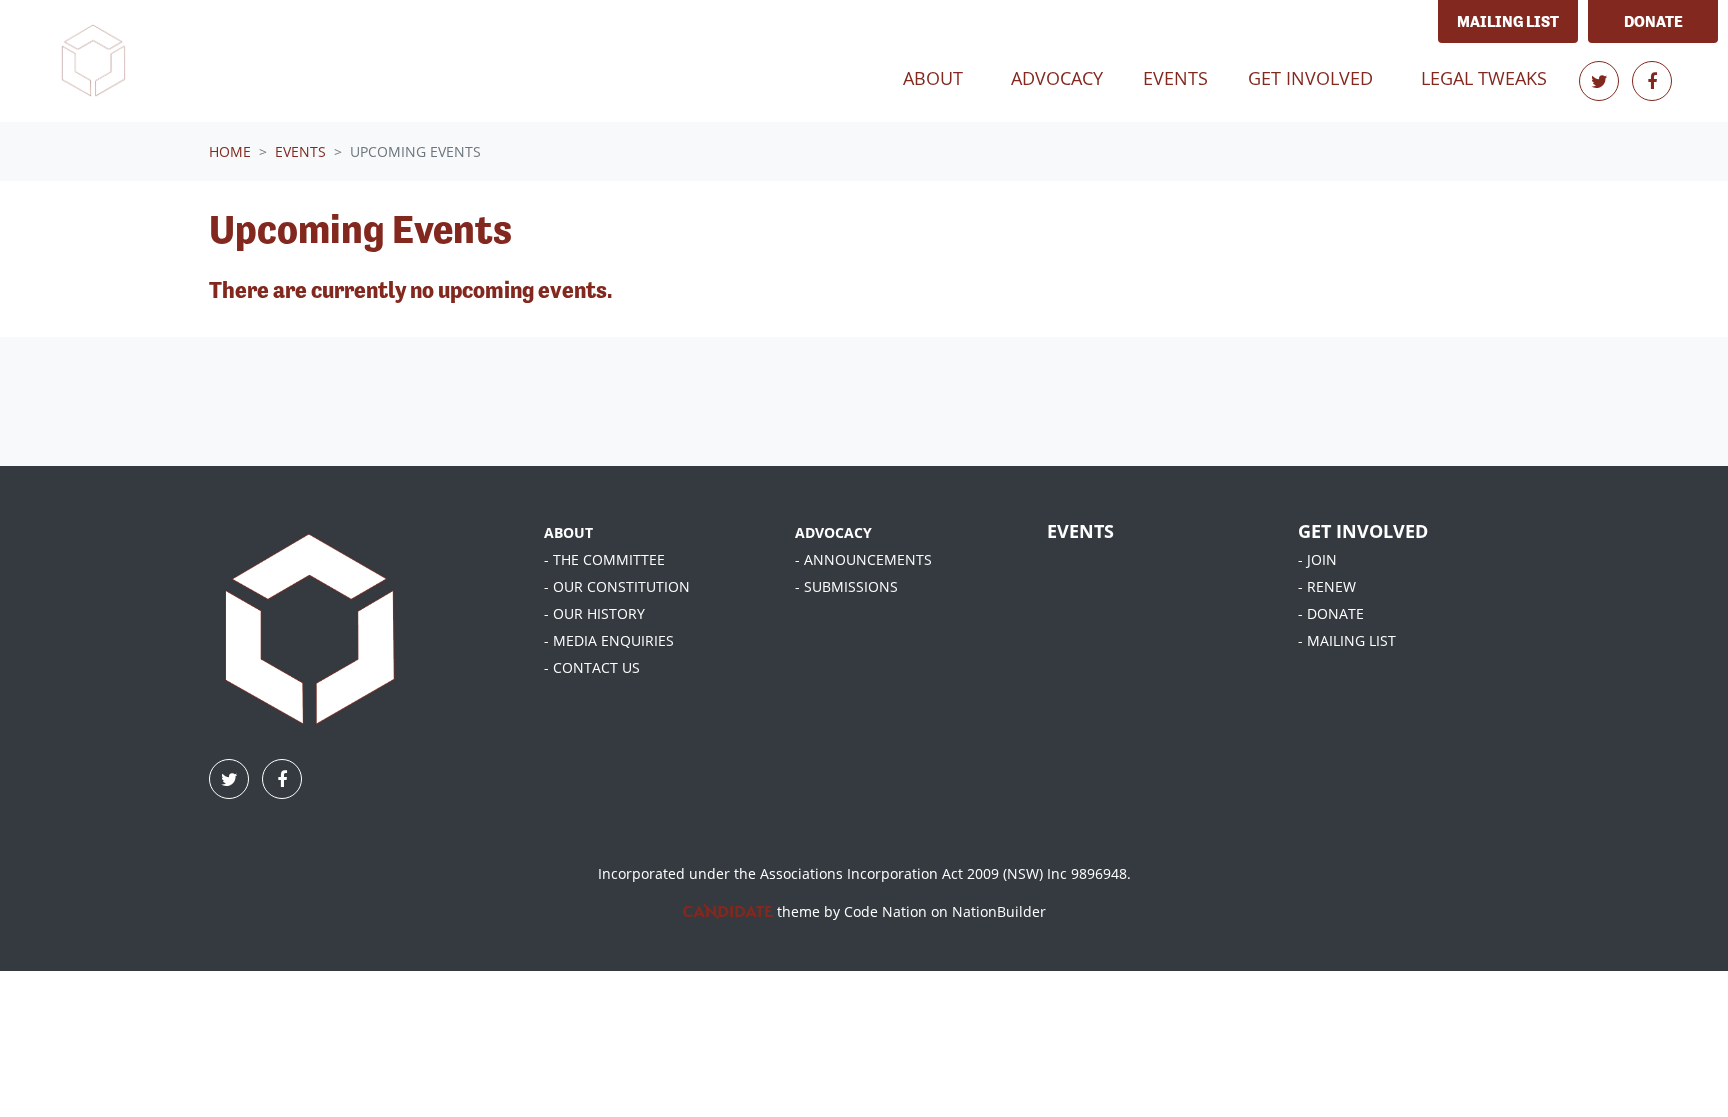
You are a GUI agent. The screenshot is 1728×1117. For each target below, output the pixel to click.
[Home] (93, 61)
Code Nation (885, 911)
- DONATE (1331, 613)
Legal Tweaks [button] (1484, 78)
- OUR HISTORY (594, 613)
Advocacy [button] (1057, 78)
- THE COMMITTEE (604, 559)
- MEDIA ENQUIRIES (609, 640)
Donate (1653, 21)
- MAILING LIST (1347, 640)
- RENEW (1327, 586)
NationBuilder (999, 911)
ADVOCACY (833, 532)
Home (230, 151)
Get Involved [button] (1310, 78)
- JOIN (1317, 559)
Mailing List (1508, 21)
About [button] (933, 78)
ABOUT (568, 532)
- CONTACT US (592, 667)
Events (1183, 77)
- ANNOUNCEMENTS (863, 559)
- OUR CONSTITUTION (617, 586)
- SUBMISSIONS (846, 586)
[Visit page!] (1601, 81)
